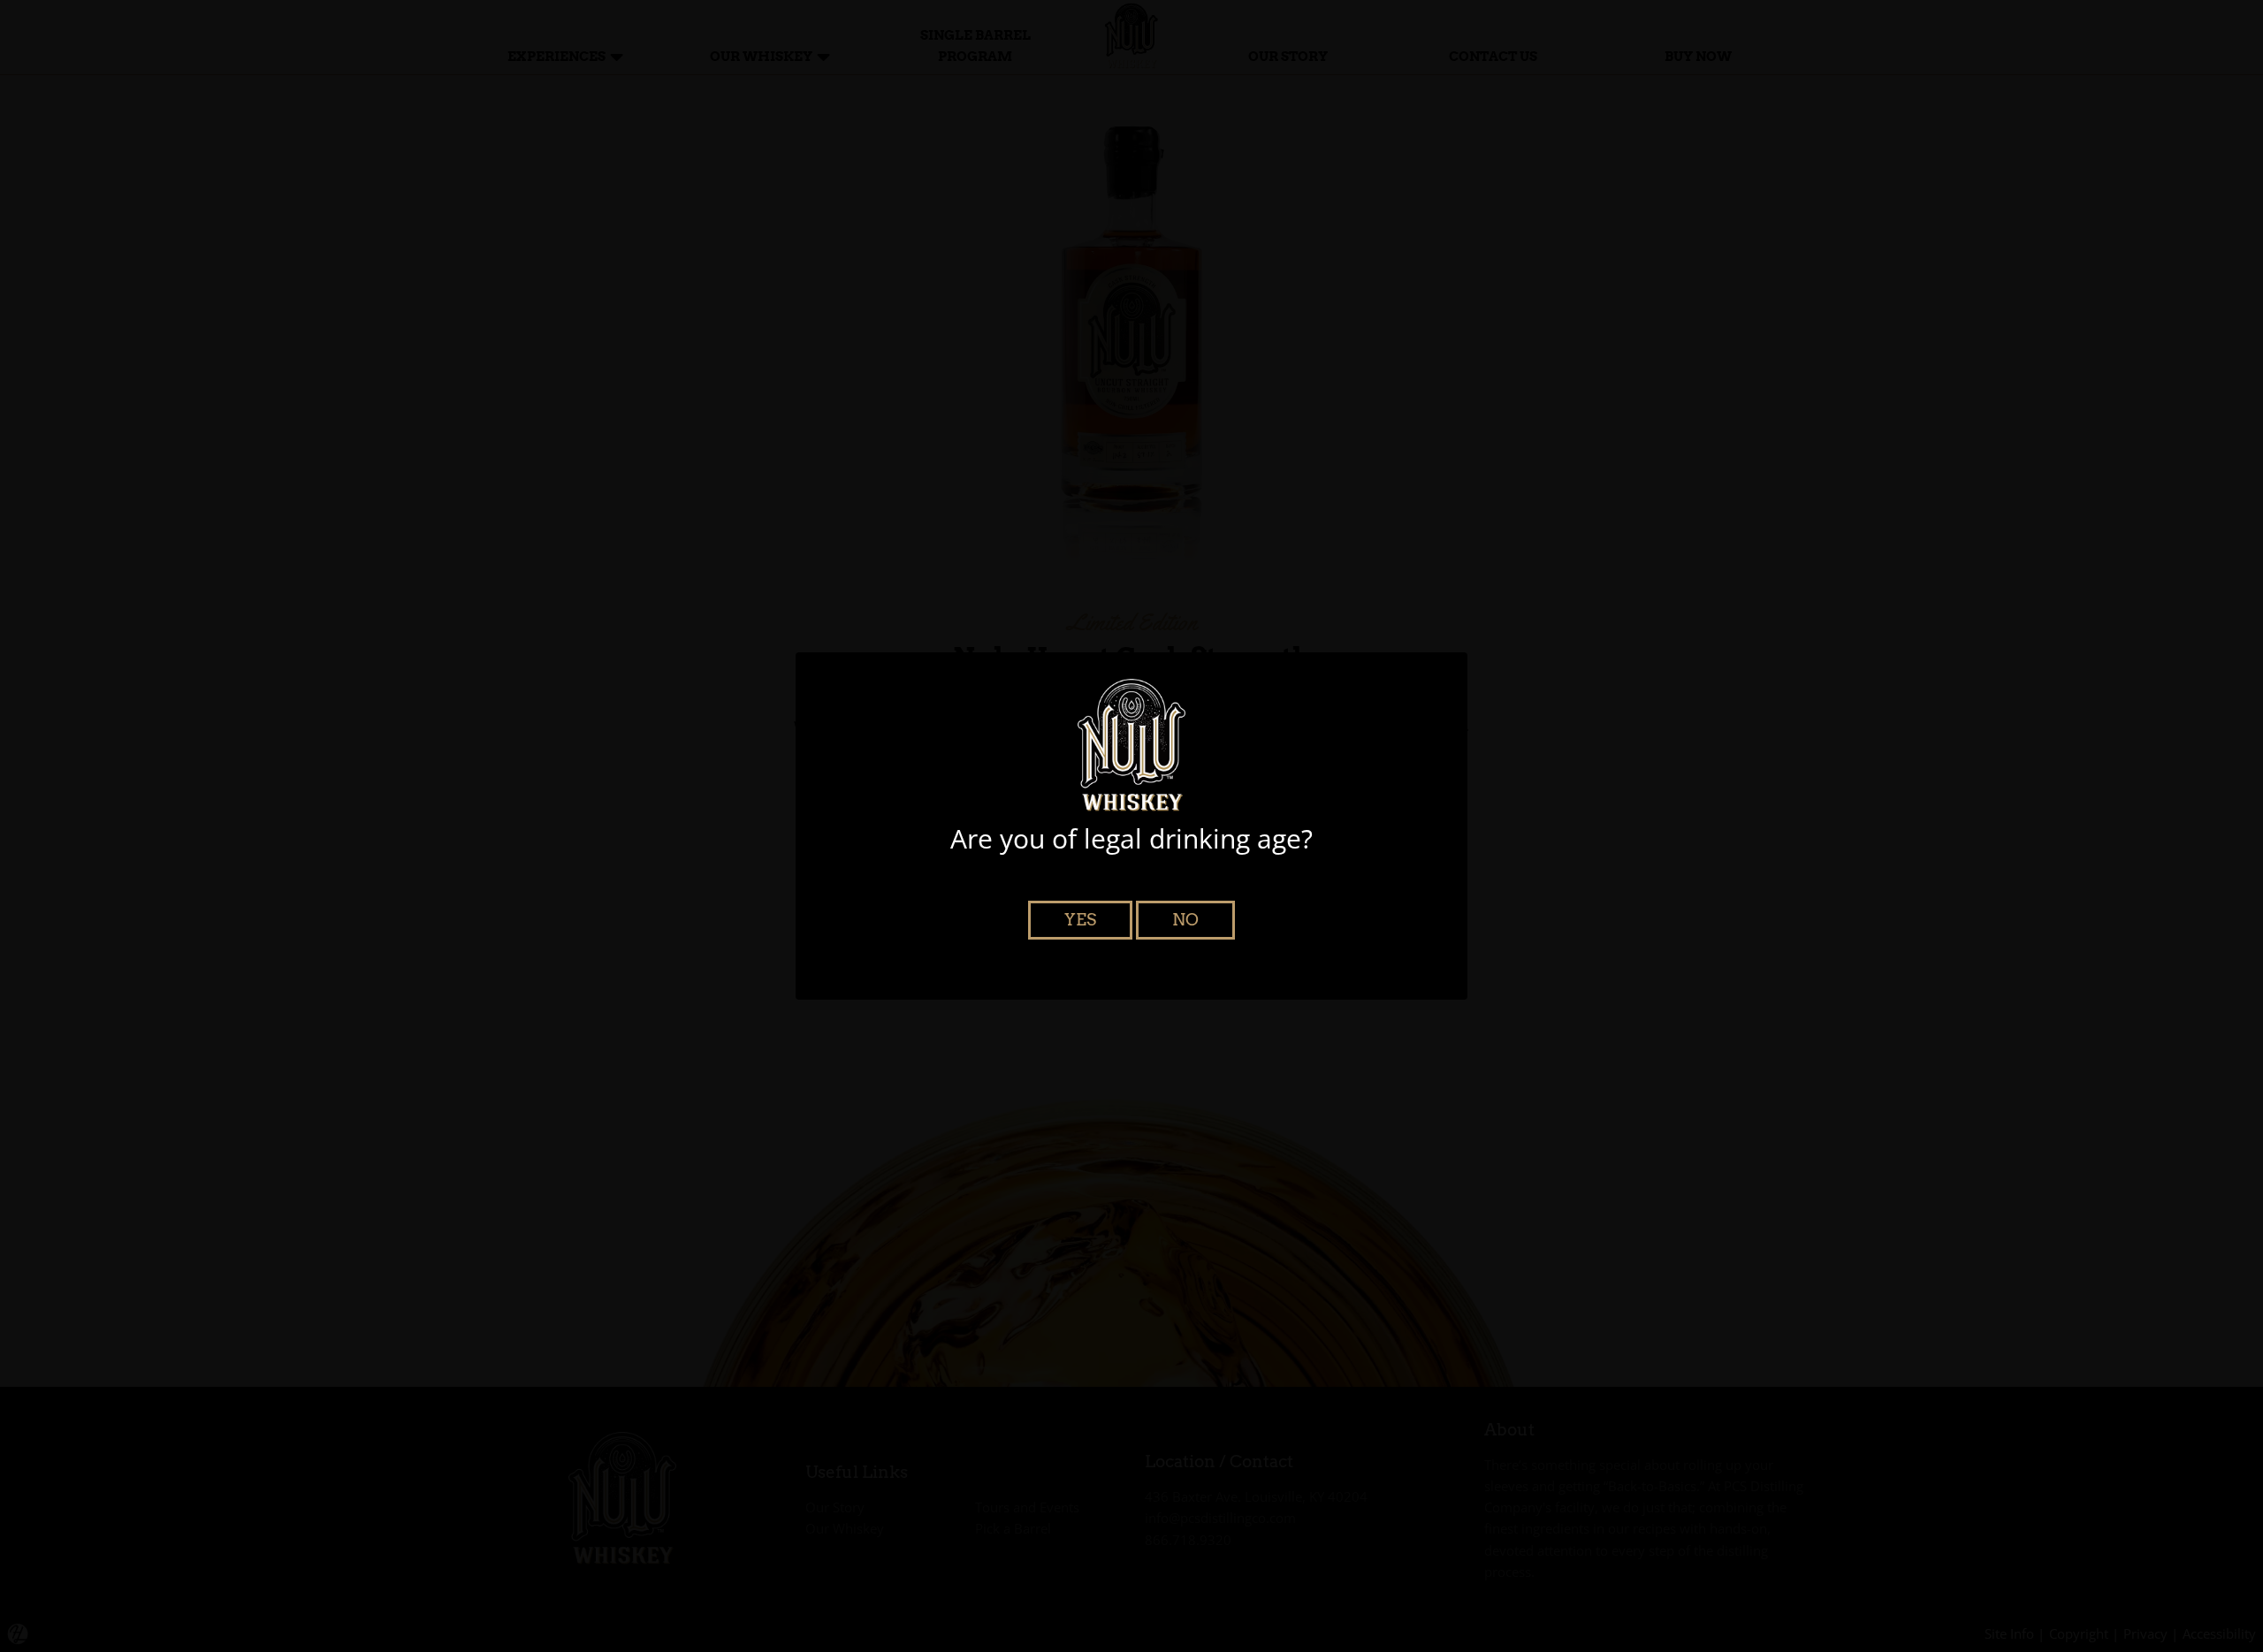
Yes (1080, 920)
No (1185, 920)
